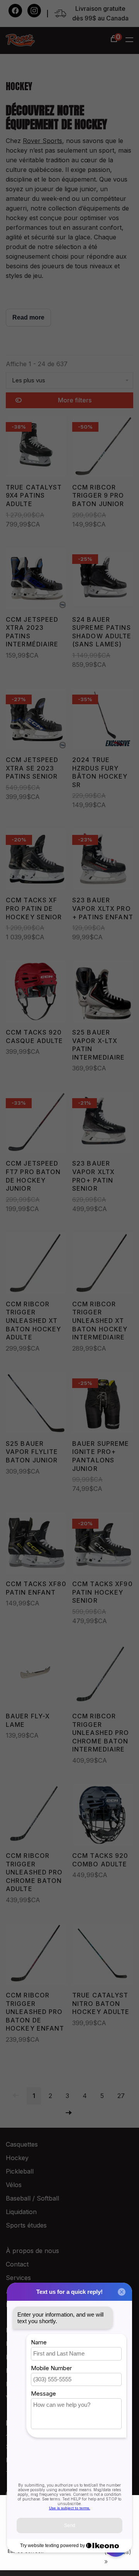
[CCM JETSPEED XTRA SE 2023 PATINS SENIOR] (36, 720)
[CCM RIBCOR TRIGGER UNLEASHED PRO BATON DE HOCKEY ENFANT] (36, 1956)
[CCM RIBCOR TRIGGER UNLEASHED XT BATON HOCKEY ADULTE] (36, 1264)
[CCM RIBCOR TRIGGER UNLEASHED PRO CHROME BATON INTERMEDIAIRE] (103, 1677)
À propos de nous (32, 2251)
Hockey (17, 2158)
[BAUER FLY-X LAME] (36, 1677)
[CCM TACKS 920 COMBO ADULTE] (103, 1816)
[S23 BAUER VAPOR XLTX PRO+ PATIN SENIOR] (103, 1124)
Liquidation (21, 2212)
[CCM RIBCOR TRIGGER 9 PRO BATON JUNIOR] (103, 448)
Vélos (14, 2185)
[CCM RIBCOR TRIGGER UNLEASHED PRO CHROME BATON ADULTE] (36, 1816)
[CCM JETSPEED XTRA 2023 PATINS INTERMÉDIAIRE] (36, 580)
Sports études (26, 2225)
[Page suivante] (69, 2113)
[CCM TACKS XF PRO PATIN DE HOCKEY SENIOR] (36, 861)
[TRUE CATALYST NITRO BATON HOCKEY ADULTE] (103, 1956)
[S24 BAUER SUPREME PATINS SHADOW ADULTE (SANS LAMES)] (103, 580)
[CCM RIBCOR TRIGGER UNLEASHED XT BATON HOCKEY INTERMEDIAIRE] (103, 1264)
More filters (75, 400)
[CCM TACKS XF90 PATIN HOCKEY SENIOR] (103, 1544)
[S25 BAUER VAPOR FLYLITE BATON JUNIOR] (36, 1404)
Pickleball (20, 2171)
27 (121, 2096)
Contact (17, 2264)
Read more (28, 317)
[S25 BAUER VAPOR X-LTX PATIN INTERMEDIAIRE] (103, 993)
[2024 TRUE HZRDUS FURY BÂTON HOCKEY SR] (103, 720)
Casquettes (22, 2144)
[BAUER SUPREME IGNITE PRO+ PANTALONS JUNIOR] (103, 1404)
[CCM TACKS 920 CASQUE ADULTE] (36, 993)
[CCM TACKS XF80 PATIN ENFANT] (36, 1544)
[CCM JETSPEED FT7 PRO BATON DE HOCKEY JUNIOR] (36, 1124)
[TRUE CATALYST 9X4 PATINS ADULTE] (36, 448)
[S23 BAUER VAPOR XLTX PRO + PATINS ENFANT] (103, 861)
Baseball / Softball (32, 2198)
